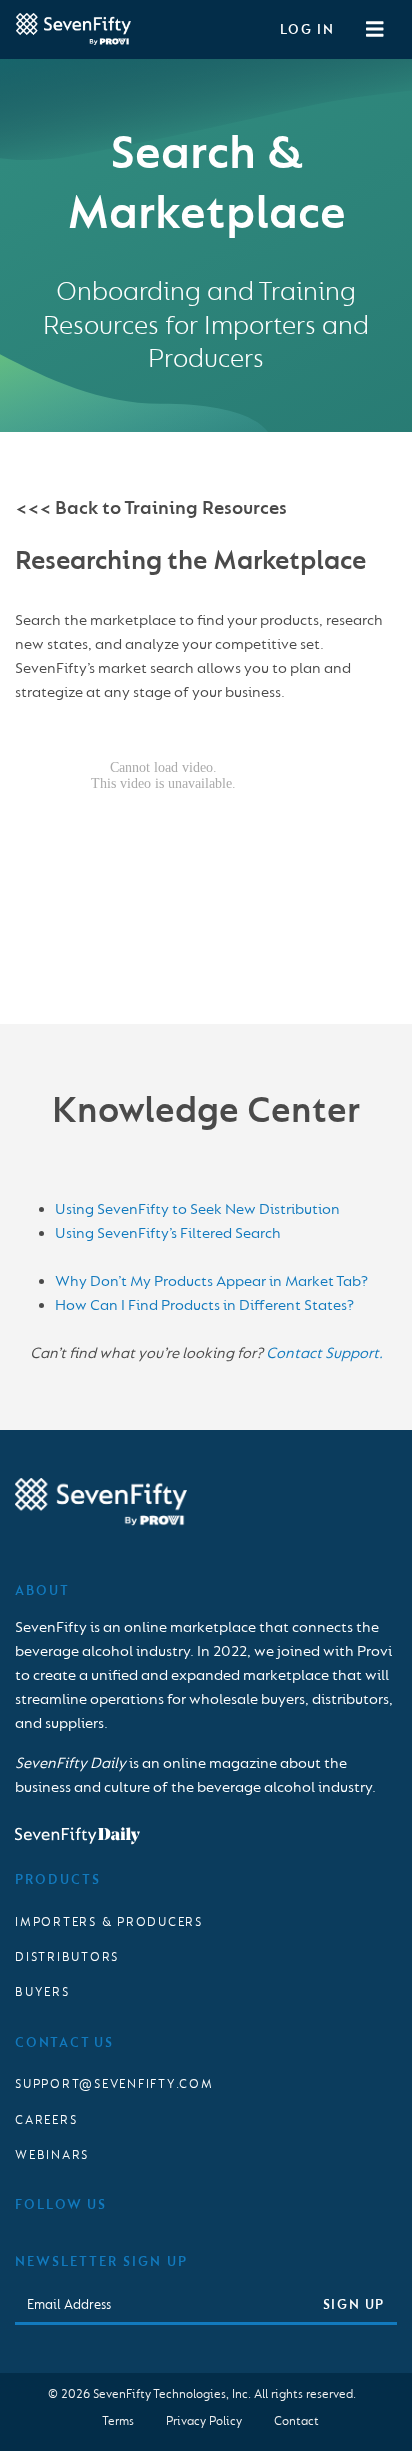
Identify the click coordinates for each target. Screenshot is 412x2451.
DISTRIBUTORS (67, 1957)
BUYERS (42, 1992)
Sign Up (354, 2304)
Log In (307, 29)
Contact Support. (324, 1353)
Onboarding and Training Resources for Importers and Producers (206, 325)
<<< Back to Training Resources (151, 508)
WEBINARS (52, 2155)
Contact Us (64, 2042)
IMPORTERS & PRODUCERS (109, 1922)
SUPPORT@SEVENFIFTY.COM (114, 2084)
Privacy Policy (204, 2421)
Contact (296, 2421)
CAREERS (46, 2120)
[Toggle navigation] (375, 30)
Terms (118, 2421)
